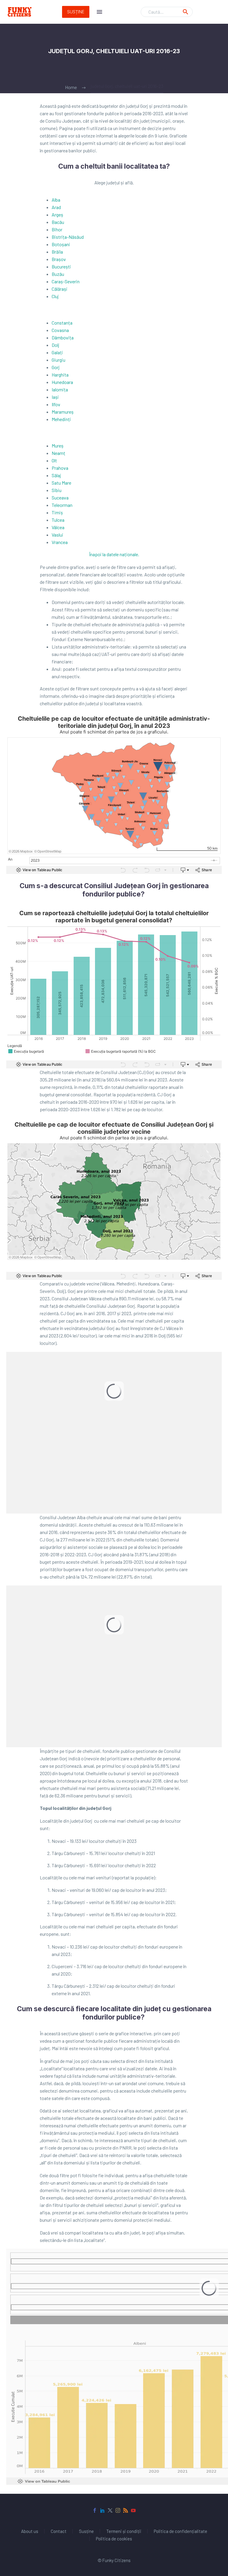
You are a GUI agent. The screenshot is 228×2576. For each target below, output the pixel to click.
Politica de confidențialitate (180, 2531)
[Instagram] (118, 2510)
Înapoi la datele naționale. (114, 554)
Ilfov (56, 404)
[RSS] (126, 2510)
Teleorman (62, 505)
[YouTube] (133, 2510)
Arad (56, 207)
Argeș (57, 215)
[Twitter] (110, 2510)
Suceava (60, 498)
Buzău (58, 274)
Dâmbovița (63, 337)
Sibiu (57, 490)
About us (30, 2531)
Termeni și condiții (124, 2531)
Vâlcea (58, 527)
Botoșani (61, 244)
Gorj (56, 367)
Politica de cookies (114, 2539)
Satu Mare (61, 483)
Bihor (57, 229)
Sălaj (56, 475)
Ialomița (60, 389)
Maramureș (63, 412)
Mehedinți (61, 419)
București (61, 267)
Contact (59, 2531)
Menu (99, 12)
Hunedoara (62, 382)
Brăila (57, 252)
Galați (57, 352)
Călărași (60, 289)
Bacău (58, 222)
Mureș (58, 446)
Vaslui (57, 535)
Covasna (60, 330)
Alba (56, 200)
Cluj (55, 296)
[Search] (186, 12)
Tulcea (58, 520)
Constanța (62, 323)
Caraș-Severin (66, 281)
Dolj (56, 345)
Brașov (59, 259)
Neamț (58, 453)
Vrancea (60, 542)
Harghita (60, 375)
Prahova (60, 468)
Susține (76, 12)
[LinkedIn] (102, 2510)
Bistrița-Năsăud (68, 237)
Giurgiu (58, 360)
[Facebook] (95, 2510)
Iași (55, 397)
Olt (54, 460)
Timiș (57, 512)
